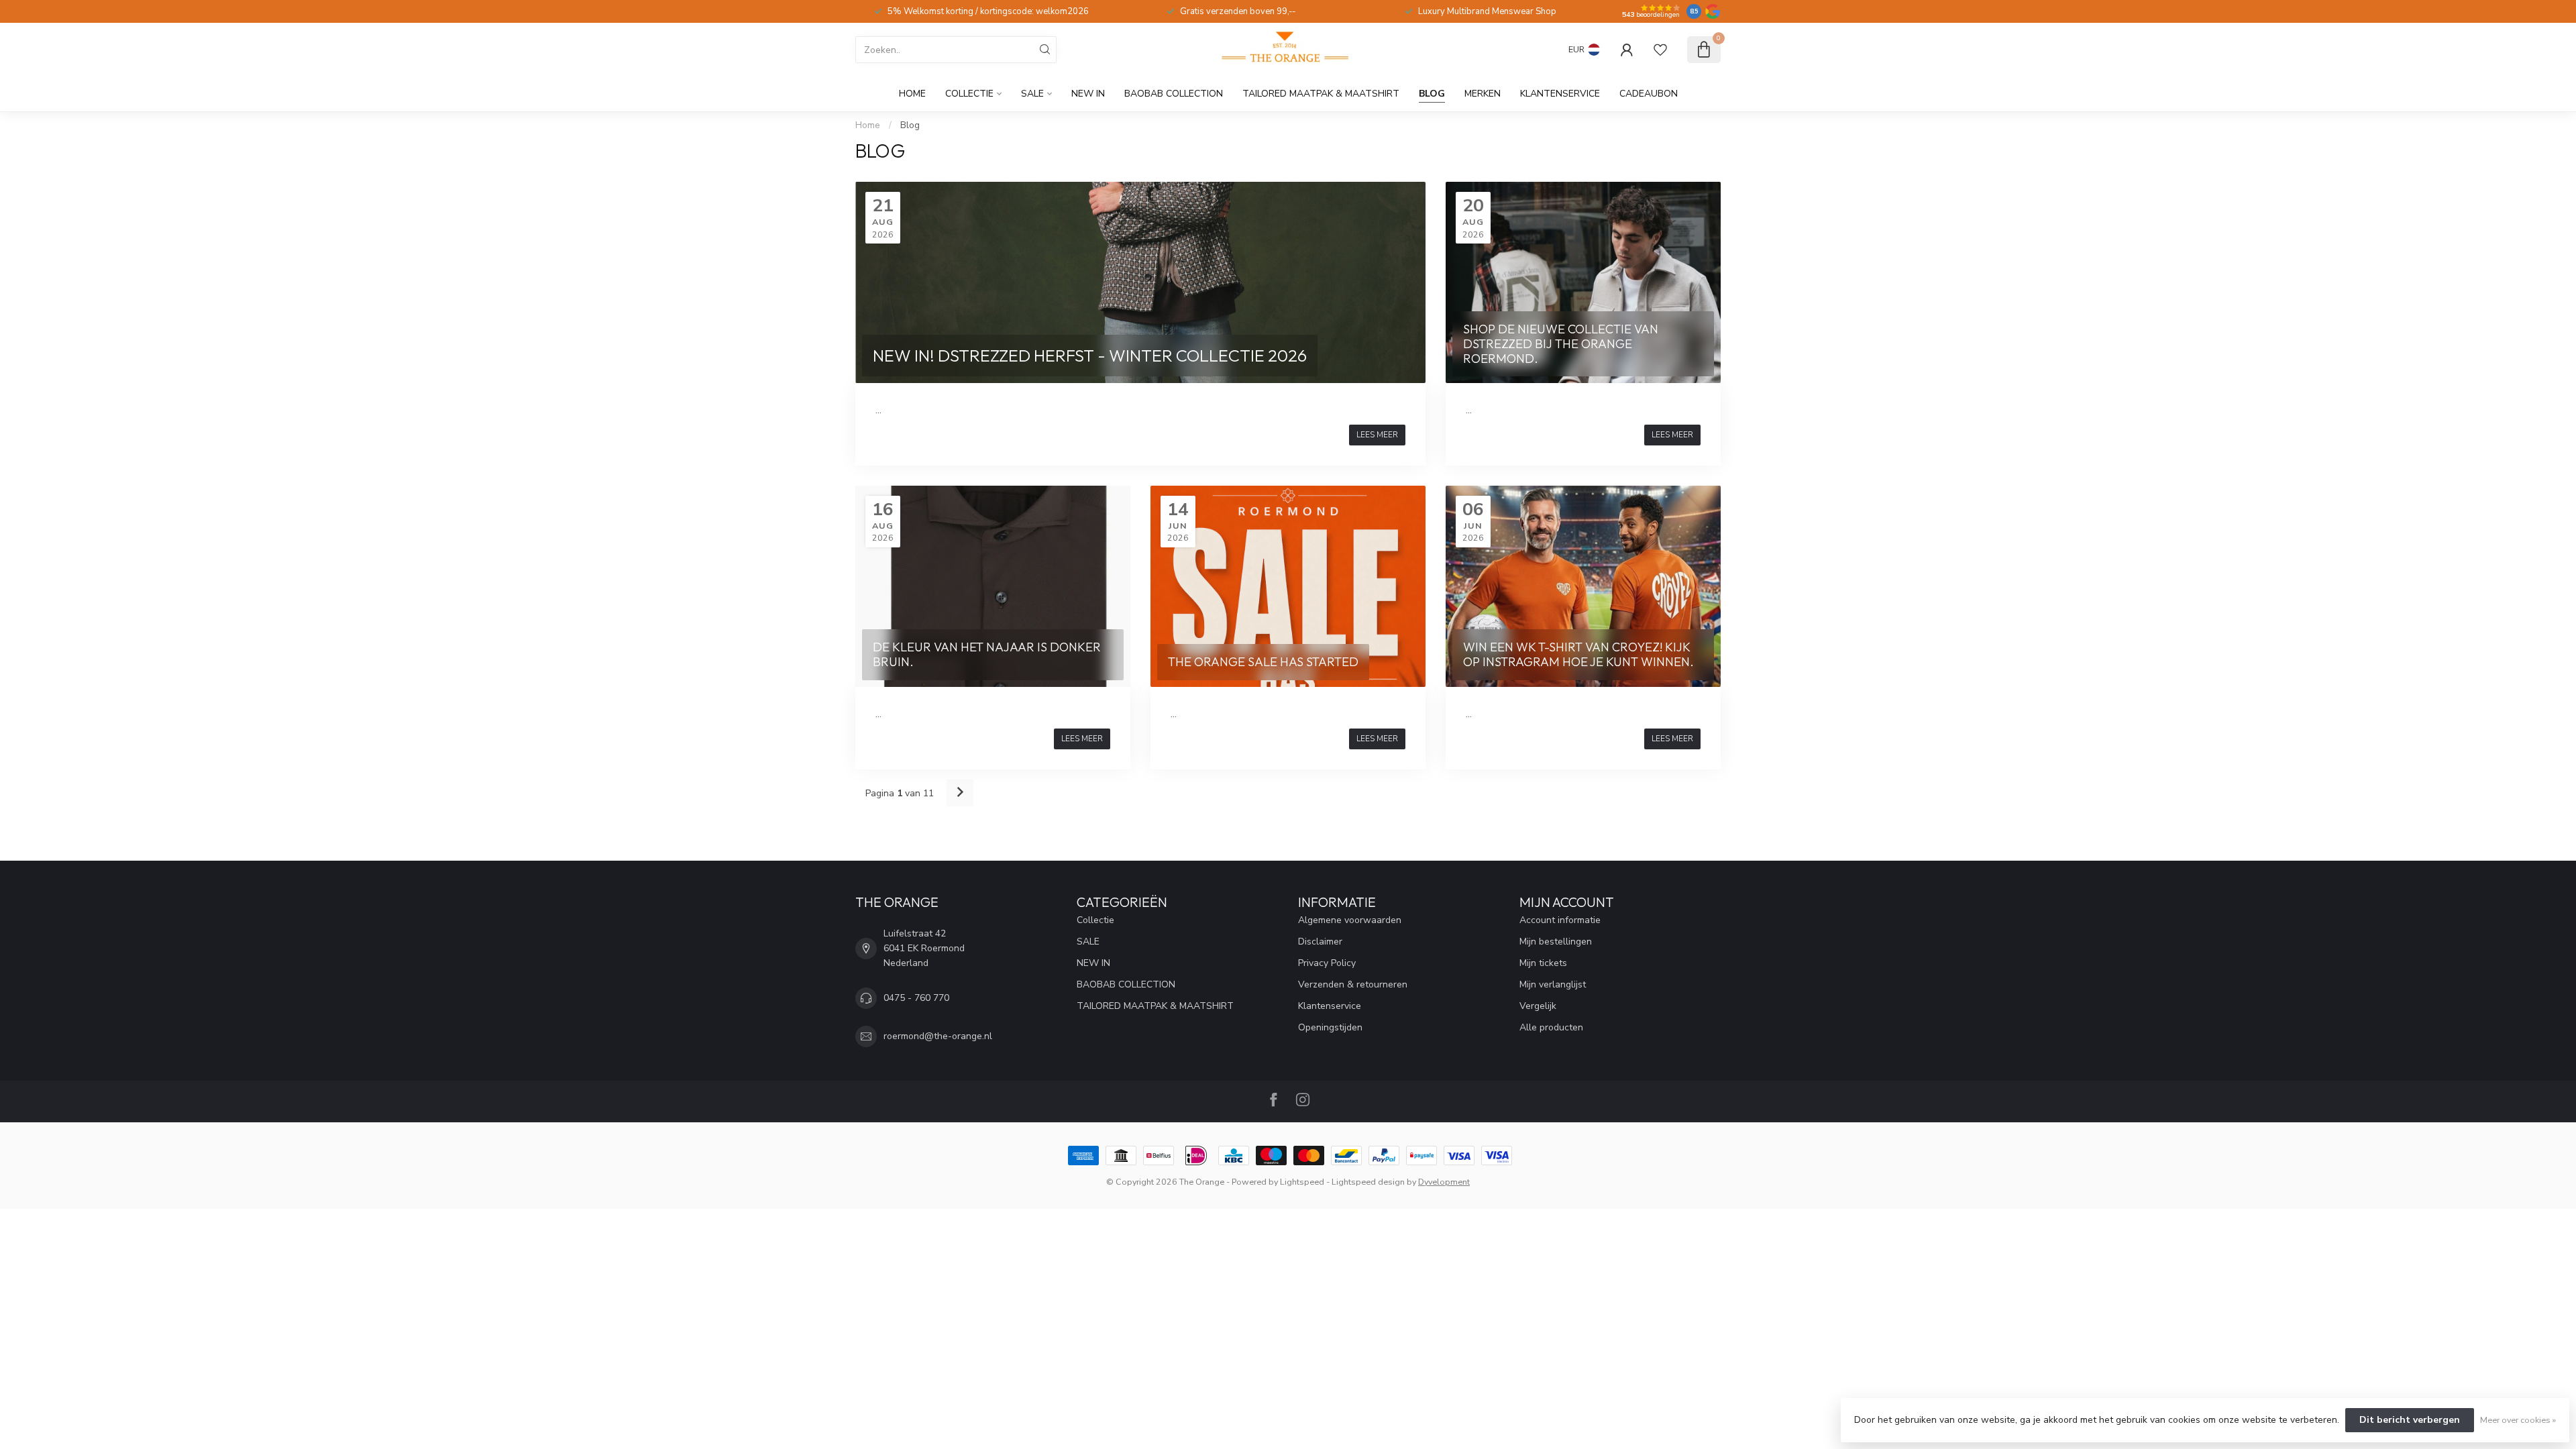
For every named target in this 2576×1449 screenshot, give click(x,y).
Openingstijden (1330, 1027)
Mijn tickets (1543, 963)
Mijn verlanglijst (1553, 984)
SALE (1032, 94)
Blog (1432, 94)
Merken (1483, 94)
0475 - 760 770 (916, 998)
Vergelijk (1538, 1006)
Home (912, 94)
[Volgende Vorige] (960, 793)
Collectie (969, 94)
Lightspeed (1302, 1182)
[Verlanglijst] (1660, 50)
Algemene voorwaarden (1350, 920)
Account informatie (1560, 920)
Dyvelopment (1444, 1182)
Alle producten (1551, 1027)
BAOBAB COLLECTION (1174, 94)
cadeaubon (1649, 94)
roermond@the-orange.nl (938, 1036)
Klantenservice (1560, 94)
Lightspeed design (1368, 1182)
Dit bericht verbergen (2410, 1420)
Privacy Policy (1327, 963)
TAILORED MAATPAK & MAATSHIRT (1321, 94)
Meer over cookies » (2518, 1420)
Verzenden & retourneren (1353, 984)
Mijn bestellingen (1556, 942)
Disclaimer (1320, 942)
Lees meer (1377, 435)
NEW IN (1088, 94)
